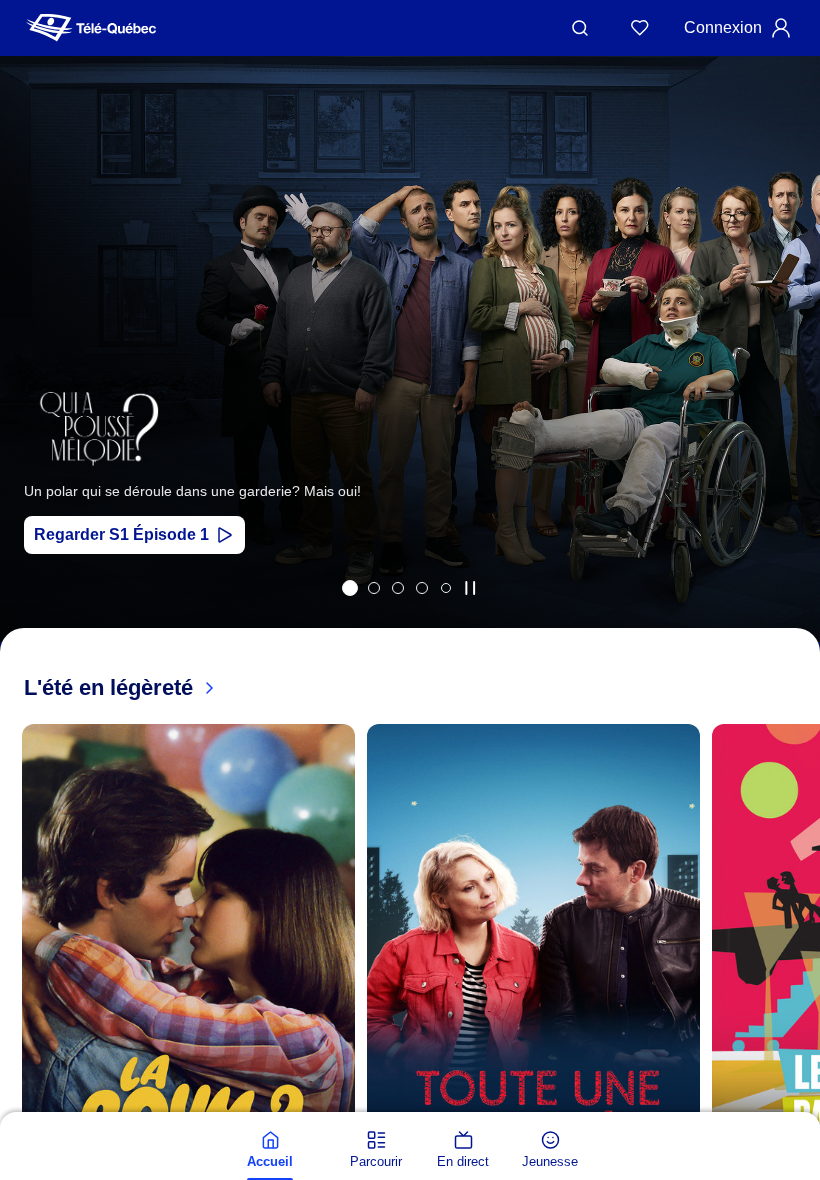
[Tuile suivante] (800, 1005)
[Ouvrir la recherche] (580, 28)
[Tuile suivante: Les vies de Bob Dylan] (790, 375)
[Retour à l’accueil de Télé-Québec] (91, 28)
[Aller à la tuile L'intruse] (422, 588)
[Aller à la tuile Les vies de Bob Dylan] (374, 588)
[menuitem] (270, 1150)
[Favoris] (640, 28)
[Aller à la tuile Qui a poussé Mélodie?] (350, 588)
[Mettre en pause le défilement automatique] (470, 588)
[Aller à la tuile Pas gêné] (398, 588)
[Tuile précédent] (29, 375)
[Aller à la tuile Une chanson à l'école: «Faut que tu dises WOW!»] (446, 588)
